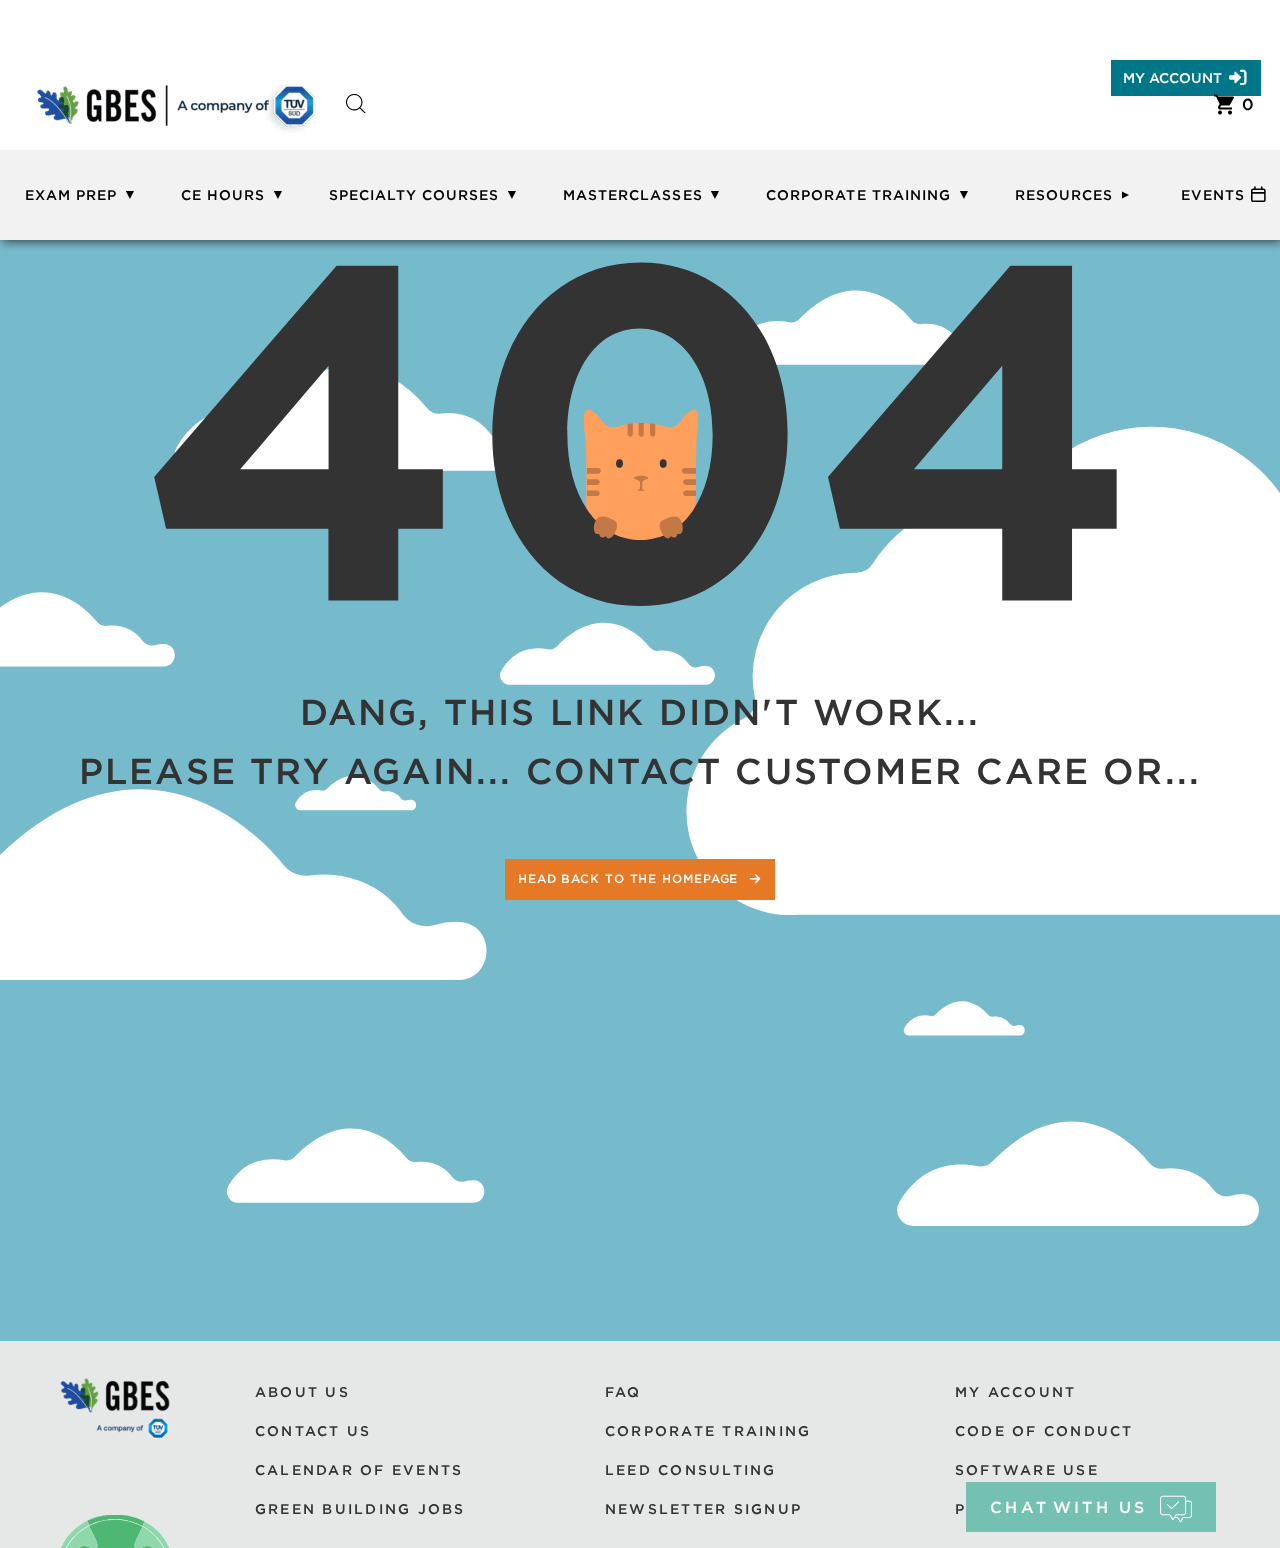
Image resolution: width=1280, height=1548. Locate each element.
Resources (1064, 195)
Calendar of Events (359, 1470)
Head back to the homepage (630, 878)
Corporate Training (858, 195)
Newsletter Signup (703, 1509)
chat (1068, 1507)
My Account (1172, 78)
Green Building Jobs (360, 1509)
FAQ (623, 1392)
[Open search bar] (356, 121)
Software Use (1027, 1470)
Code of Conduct (1044, 1431)
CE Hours (223, 195)
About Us (302, 1392)
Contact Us (313, 1431)
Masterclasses (633, 195)
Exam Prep (71, 195)
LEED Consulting (691, 1470)
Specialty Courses (414, 195)
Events (1213, 195)
